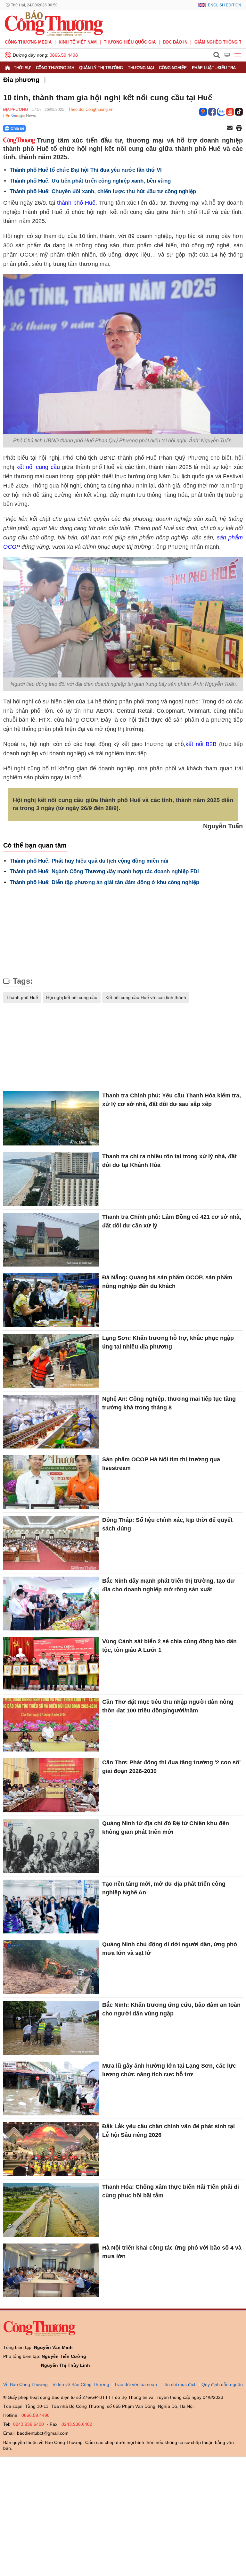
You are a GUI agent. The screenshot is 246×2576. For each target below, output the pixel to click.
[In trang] (239, 128)
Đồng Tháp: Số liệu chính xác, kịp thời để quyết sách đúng (167, 1524)
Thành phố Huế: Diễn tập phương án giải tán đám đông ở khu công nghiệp (104, 882)
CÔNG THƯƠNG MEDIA (28, 42)
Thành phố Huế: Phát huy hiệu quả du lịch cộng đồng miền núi (89, 861)
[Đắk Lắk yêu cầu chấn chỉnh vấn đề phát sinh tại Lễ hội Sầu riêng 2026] (51, 2149)
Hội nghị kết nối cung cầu (72, 997)
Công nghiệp (173, 68)
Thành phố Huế (22, 997)
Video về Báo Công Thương (81, 2384)
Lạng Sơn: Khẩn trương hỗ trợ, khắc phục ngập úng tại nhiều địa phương (168, 1342)
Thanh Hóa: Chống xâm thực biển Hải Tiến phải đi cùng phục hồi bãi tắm (171, 2191)
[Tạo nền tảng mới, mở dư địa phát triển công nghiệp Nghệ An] (51, 1907)
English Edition (225, 5)
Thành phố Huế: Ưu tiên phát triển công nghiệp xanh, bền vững (90, 181)
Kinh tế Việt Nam (78, 42)
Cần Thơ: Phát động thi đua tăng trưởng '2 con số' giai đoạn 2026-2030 (171, 1767)
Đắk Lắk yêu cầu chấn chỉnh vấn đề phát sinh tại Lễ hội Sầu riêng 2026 (168, 2131)
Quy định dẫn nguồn (222, 2384)
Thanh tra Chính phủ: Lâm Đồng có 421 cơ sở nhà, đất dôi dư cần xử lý (172, 1221)
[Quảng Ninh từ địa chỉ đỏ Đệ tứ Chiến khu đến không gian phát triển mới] (51, 1846)
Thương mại (141, 68)
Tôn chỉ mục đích (179, 2384)
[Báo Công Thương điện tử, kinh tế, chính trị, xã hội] (54, 23)
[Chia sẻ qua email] (230, 128)
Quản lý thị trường (101, 68)
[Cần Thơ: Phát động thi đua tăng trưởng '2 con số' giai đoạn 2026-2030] (51, 1785)
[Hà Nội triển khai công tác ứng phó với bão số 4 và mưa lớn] (51, 2270)
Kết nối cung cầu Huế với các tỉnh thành (146, 997)
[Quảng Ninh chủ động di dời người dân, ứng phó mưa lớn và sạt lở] (51, 1967)
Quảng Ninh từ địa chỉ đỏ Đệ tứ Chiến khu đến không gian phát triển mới (166, 1828)
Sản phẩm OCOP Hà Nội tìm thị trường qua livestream (161, 1464)
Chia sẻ (17, 128)
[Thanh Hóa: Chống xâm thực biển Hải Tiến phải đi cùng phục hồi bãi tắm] (51, 2210)
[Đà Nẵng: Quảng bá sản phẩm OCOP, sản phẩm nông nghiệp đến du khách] (51, 1300)
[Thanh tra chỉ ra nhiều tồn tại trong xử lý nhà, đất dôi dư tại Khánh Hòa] (51, 1179)
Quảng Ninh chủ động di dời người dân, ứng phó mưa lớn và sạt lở (170, 1949)
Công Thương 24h (55, 68)
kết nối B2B (201, 744)
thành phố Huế (76, 203)
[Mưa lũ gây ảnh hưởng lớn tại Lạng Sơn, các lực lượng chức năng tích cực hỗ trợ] (51, 2088)
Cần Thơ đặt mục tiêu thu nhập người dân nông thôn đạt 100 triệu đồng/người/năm (168, 1706)
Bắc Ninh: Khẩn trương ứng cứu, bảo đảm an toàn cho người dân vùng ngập (171, 2009)
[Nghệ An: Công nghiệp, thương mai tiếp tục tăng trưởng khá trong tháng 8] (51, 1422)
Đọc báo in (175, 42)
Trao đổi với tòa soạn (135, 2384)
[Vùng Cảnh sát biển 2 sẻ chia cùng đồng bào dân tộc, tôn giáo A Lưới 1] (51, 1664)
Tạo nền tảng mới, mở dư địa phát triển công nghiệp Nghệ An (164, 1888)
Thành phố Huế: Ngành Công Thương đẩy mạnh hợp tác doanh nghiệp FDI (104, 871)
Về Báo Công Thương (25, 2384)
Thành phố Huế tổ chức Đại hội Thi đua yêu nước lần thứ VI (86, 170)
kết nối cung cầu (38, 467)
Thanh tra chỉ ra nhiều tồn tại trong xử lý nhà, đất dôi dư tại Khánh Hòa (169, 1161)
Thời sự (22, 68)
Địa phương (21, 80)
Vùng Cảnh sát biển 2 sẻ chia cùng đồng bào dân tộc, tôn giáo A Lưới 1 (169, 1646)
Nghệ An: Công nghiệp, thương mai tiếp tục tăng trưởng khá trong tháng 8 (169, 1403)
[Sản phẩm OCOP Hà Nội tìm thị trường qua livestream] (51, 1482)
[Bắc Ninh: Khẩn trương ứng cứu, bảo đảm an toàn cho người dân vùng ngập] (51, 2028)
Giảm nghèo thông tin (220, 42)
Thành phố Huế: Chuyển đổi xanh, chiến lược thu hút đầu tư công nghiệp (103, 191)
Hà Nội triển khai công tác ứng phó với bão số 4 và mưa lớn (172, 2252)
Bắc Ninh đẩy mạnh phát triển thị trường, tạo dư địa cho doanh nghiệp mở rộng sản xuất (168, 1585)
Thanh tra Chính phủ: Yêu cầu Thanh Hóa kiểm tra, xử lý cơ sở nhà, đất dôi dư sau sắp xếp (172, 1100)
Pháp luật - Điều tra (214, 68)
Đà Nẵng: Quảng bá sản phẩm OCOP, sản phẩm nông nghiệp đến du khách (167, 1282)
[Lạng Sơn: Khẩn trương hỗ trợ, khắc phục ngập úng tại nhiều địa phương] (51, 1361)
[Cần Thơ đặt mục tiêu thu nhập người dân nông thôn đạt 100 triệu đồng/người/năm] (51, 1725)
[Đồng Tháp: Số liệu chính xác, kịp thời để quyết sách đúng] (51, 1543)
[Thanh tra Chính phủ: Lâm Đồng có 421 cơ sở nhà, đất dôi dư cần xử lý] (51, 1240)
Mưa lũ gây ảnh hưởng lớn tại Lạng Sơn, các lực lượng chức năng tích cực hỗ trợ (169, 2070)
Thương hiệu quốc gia (130, 42)
